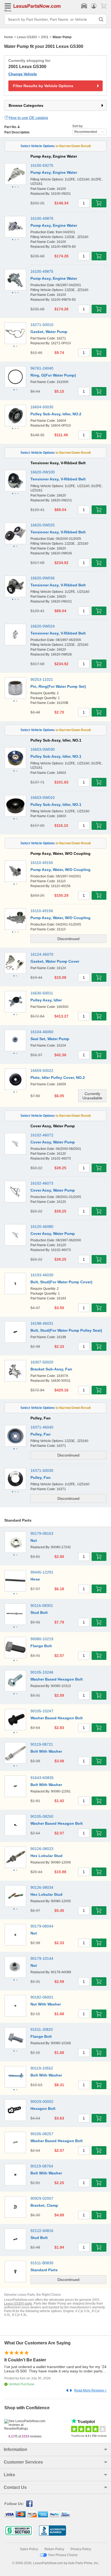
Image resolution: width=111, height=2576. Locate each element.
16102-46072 (42, 1135)
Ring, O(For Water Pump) (53, 375)
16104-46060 (42, 1032)
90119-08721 (42, 1744)
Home (8, 37)
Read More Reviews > (90, 2390)
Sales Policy (29, 2549)
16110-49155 (42, 863)
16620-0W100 (43, 472)
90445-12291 (42, 1572)
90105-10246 (42, 1672)
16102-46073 (42, 1183)
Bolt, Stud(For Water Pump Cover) (61, 1282)
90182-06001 (42, 1997)
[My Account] (94, 6)
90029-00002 (42, 2102)
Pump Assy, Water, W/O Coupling (60, 870)
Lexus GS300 (27, 37)
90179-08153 (42, 1533)
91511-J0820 (42, 2029)
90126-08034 (42, 1887)
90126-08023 (42, 1849)
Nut (34, 1540)
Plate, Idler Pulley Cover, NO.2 (58, 1078)
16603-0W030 (43, 749)
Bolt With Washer (46, 1751)
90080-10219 (42, 1639)
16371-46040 (42, 1427)
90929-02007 (42, 2198)
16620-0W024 (43, 626)
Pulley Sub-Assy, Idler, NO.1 (56, 756)
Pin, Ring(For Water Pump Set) (58, 686)
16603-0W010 (43, 798)
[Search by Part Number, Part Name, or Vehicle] (101, 19)
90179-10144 (42, 1958)
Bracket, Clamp (44, 2205)
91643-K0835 (42, 1778)
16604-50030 (42, 407)
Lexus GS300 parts (18, 2304)
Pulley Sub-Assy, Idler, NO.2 (56, 414)
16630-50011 (42, 993)
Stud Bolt (39, 1613)
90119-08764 (42, 2166)
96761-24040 (42, 368)
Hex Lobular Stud (46, 1856)
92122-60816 (42, 2231)
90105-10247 (42, 1711)
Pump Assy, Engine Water (54, 172)
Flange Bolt (41, 1646)
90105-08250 (42, 1816)
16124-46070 (42, 954)
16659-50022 (42, 1071)
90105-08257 (42, 2134)
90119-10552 (42, 2068)
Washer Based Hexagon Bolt (57, 1679)
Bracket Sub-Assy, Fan (51, 1369)
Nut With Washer (46, 2004)
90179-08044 (42, 1926)
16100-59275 (42, 165)
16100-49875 (42, 271)
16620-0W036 (43, 578)
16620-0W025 (43, 525)
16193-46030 (42, 1275)
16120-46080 (42, 1227)
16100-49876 (42, 218)
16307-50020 (42, 1362)
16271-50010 (42, 325)
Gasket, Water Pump (49, 332)
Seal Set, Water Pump (50, 1039)
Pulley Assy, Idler (46, 1000)
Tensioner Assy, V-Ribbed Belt (58, 479)
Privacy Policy (81, 2549)
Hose (35, 1579)
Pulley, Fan (41, 1434)
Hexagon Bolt (43, 2109)
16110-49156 (42, 911)
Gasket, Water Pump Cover (55, 961)
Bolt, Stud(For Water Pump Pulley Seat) (66, 1330)
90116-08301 (42, 1606)
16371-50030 (42, 1471)
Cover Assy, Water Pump (53, 1142)
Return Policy (54, 2549)
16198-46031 (42, 1323)
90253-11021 (42, 679)
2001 (45, 37)
